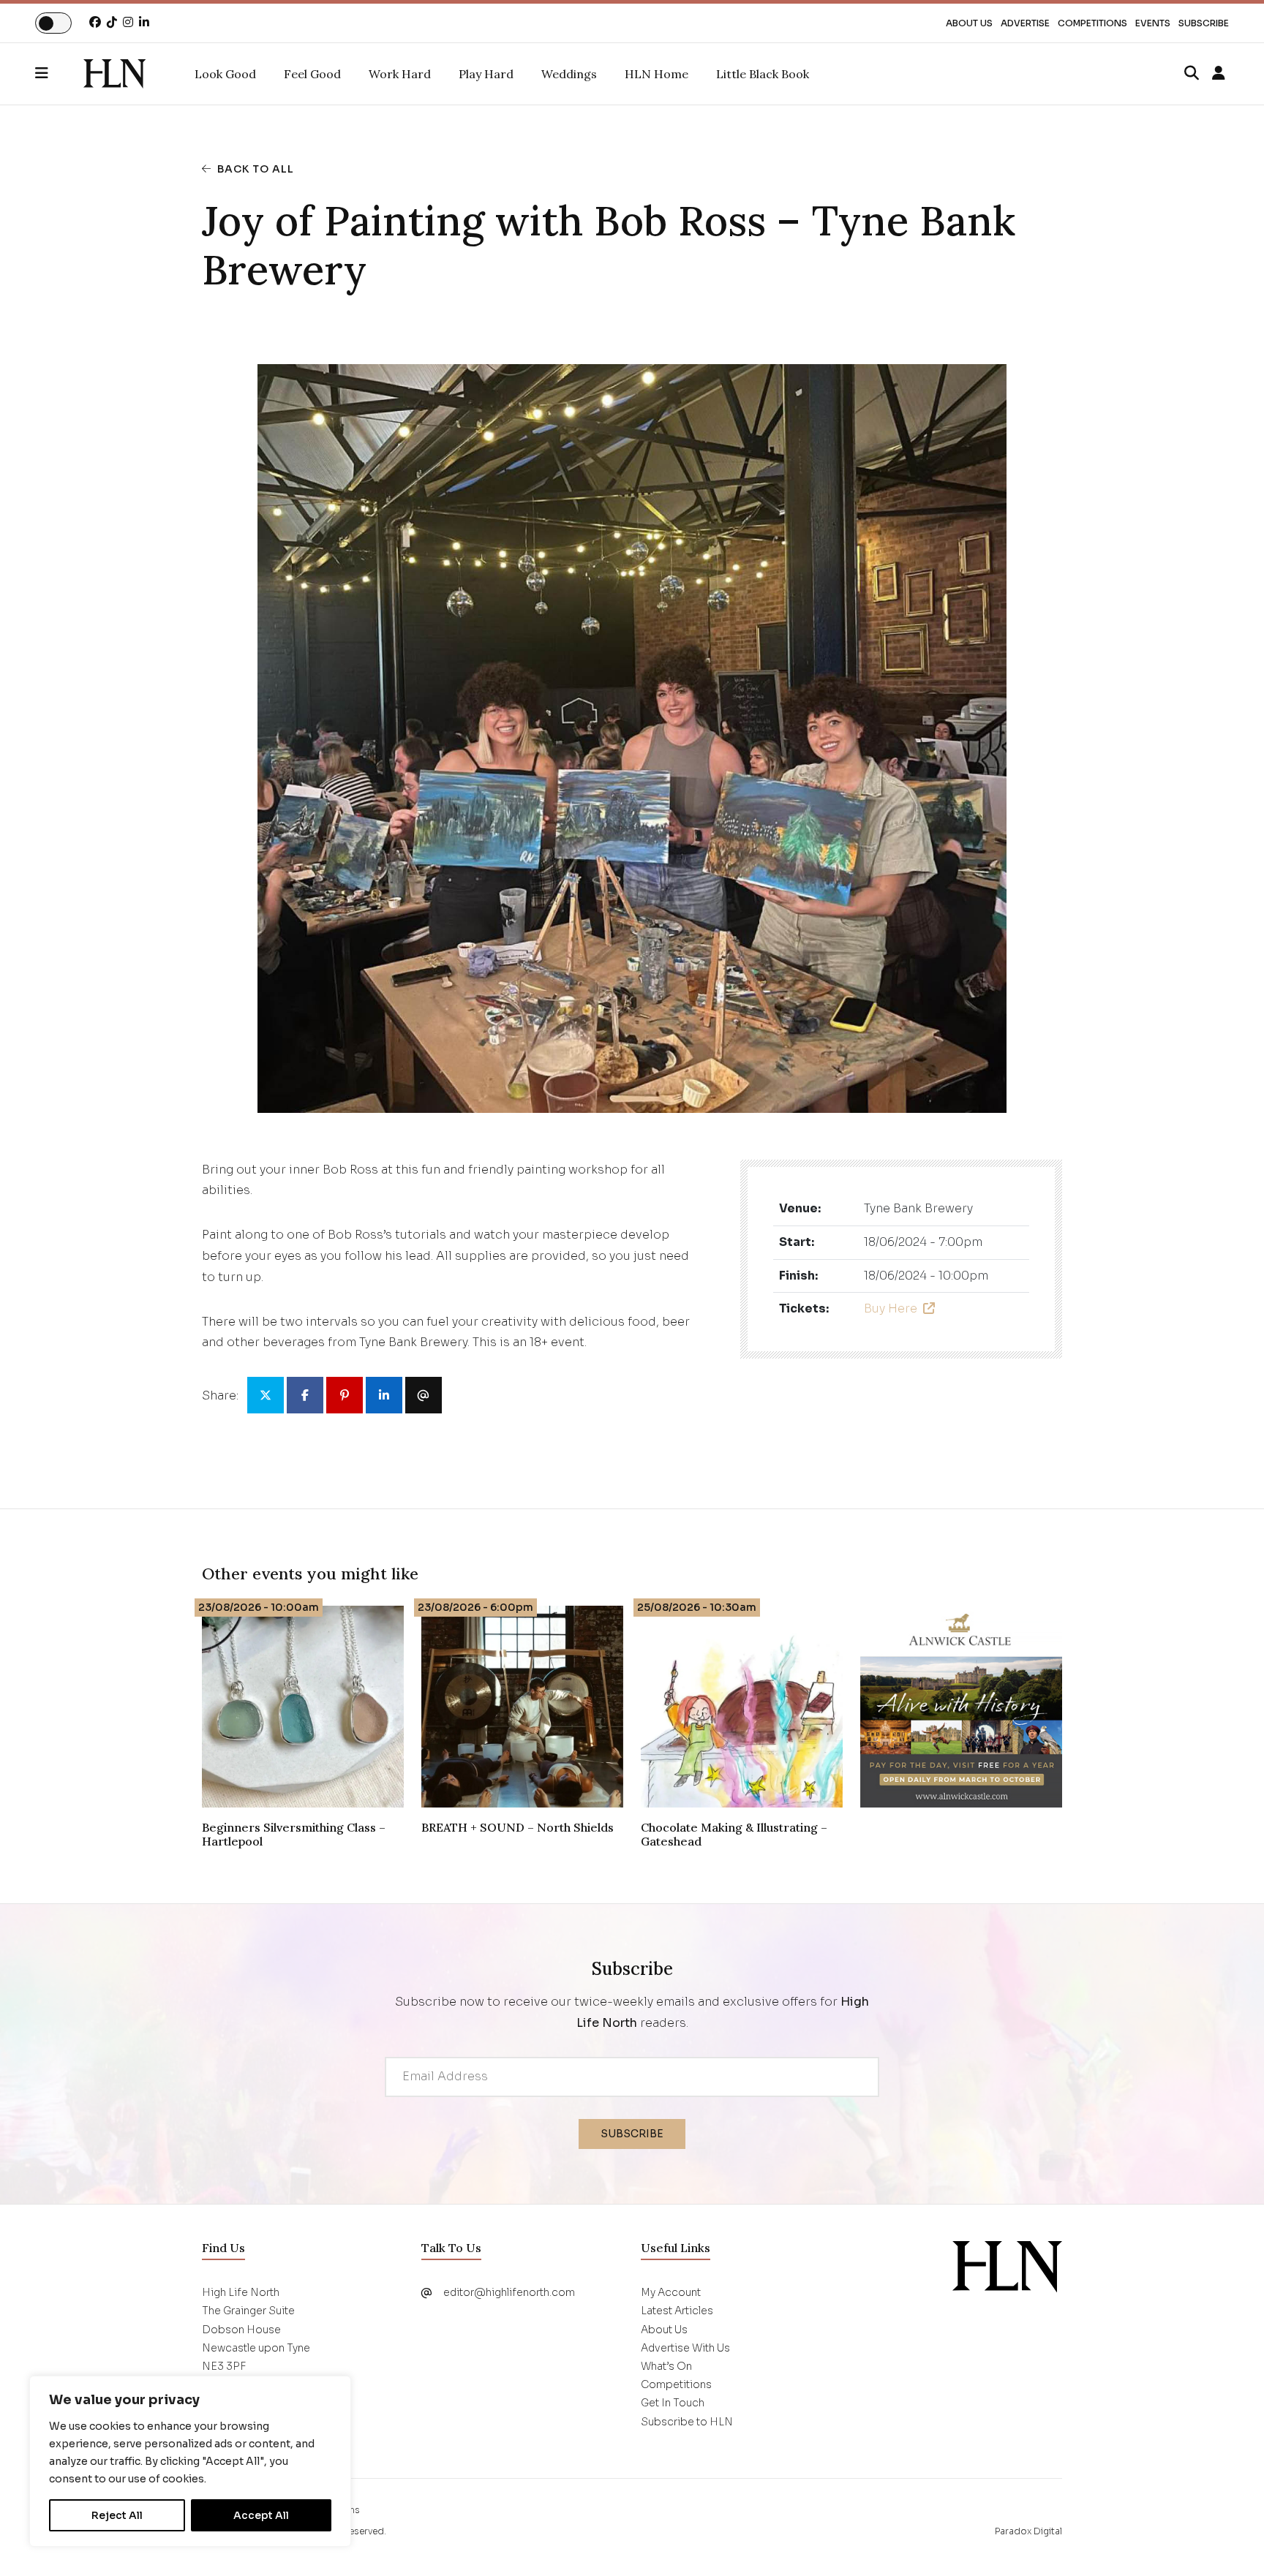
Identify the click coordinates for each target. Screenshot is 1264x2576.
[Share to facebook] (305, 1395)
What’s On (666, 2366)
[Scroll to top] (1229, 2541)
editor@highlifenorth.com (509, 2292)
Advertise (1025, 23)
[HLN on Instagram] (128, 22)
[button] (59, 74)
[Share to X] (266, 1395)
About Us (969, 23)
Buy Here (891, 1308)
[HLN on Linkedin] (144, 22)
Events (1153, 23)
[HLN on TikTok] (112, 22)
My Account (671, 2292)
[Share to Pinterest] (345, 1395)
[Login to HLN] (1219, 74)
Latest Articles (677, 2311)
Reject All (117, 2515)
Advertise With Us (685, 2348)
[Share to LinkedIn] (384, 1395)
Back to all (256, 169)
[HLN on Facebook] (95, 22)
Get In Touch (673, 2403)
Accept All (261, 2515)
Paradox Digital (1028, 2531)
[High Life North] (1007, 2266)
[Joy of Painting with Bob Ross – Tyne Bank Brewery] (114, 74)
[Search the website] (1192, 74)
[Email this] (424, 1395)
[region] (190, 2461)
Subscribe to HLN (687, 2422)
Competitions (1092, 23)
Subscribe (1204, 23)
